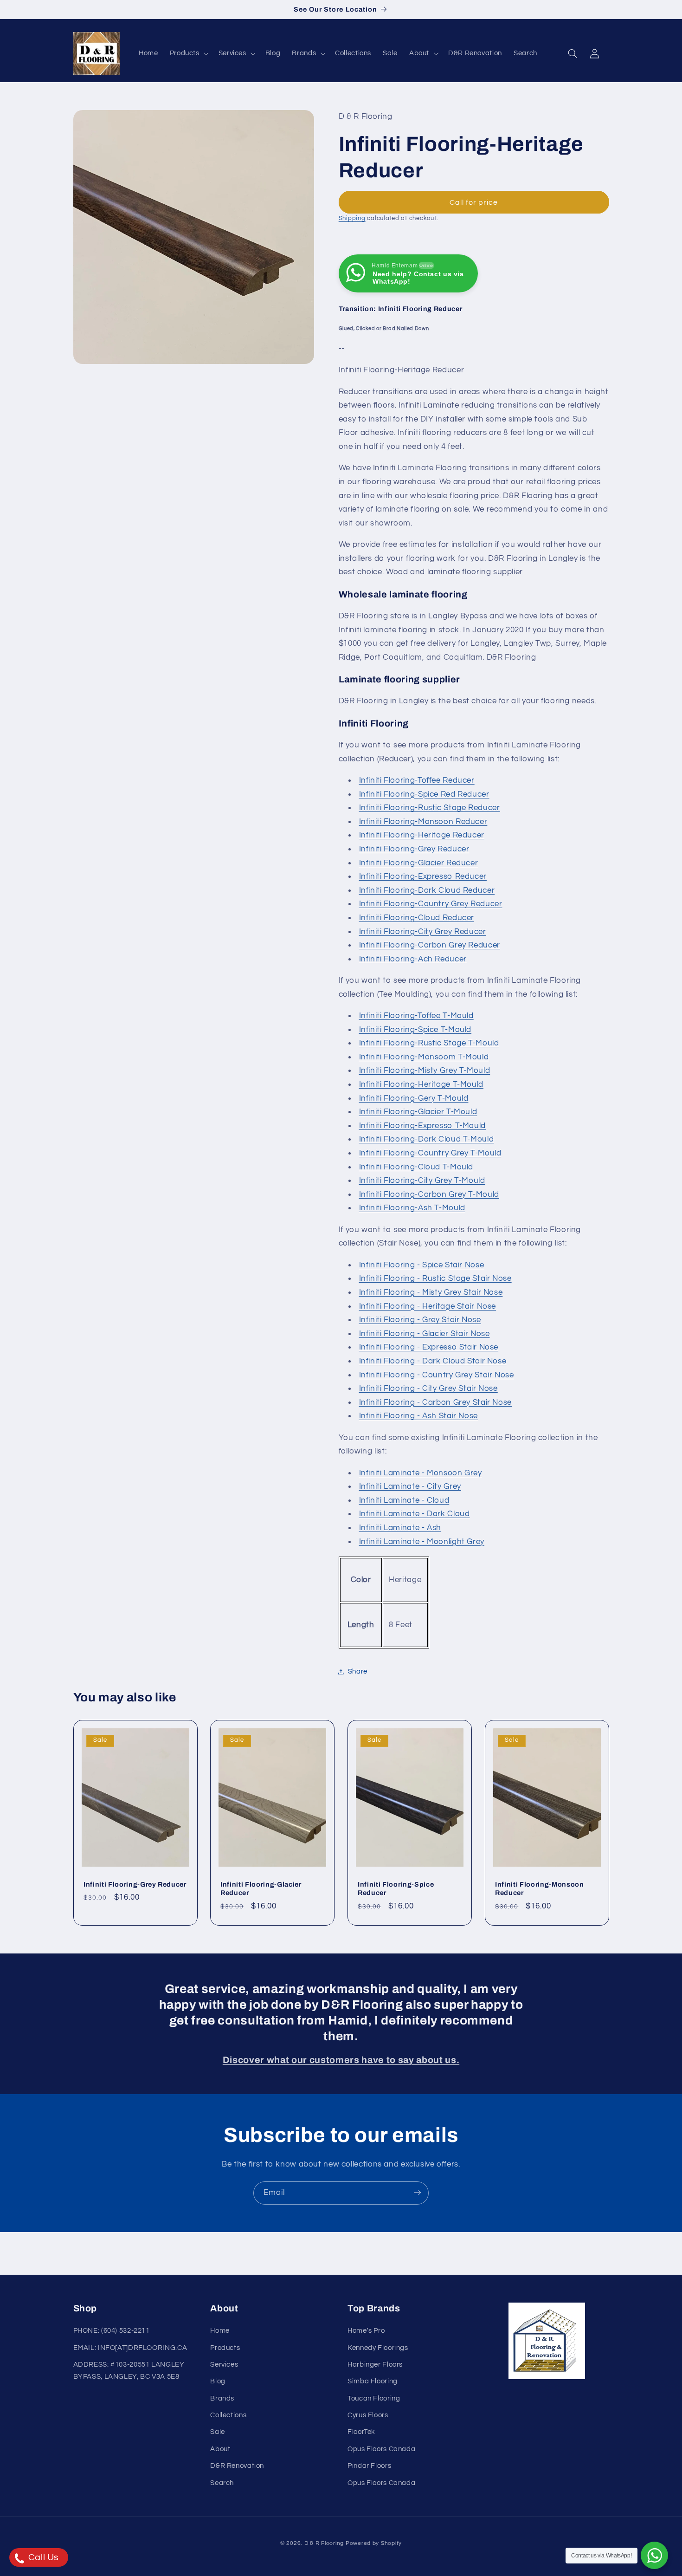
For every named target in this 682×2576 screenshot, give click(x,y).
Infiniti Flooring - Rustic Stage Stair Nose (435, 1279)
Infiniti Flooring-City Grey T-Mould (422, 1181)
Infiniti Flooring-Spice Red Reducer (424, 794)
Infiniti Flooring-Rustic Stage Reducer (430, 808)
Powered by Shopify (374, 2543)
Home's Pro (366, 2331)
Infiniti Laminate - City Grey (410, 1487)
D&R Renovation (237, 2466)
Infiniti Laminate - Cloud (404, 1500)
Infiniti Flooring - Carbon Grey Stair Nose (435, 1402)
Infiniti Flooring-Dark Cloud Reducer (427, 890)
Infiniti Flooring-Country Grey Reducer (431, 904)
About (220, 2449)
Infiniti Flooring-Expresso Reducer (423, 876)
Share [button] (358, 1671)
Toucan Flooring (374, 2398)
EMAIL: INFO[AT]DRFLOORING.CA (130, 2348)
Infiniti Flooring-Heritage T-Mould (421, 1084)
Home (220, 2331)
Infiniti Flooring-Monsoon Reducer (423, 822)
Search (222, 2483)
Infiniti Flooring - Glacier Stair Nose (425, 1334)
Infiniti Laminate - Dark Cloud (415, 1514)
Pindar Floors (369, 2466)
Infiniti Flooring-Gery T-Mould (414, 1098)
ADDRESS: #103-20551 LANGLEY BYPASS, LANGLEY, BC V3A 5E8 (129, 2371)
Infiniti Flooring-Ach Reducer (413, 959)
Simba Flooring (373, 2382)
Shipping (352, 219)
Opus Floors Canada (381, 2449)
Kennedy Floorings (378, 2348)
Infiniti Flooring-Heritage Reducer (422, 836)
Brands (222, 2398)
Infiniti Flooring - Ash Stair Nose (418, 1416)
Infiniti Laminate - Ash (400, 1528)
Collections (228, 2416)
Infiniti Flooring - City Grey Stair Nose (428, 1389)
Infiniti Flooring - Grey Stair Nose (420, 1320)
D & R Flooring (324, 2543)
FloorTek (361, 2432)
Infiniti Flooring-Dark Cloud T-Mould (427, 1140)
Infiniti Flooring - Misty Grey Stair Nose (431, 1292)
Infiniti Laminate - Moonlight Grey (422, 1542)
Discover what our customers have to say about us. (341, 2060)
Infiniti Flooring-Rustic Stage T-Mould (429, 1044)
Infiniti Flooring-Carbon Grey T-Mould (429, 1194)
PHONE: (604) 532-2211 (112, 2331)
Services (224, 2365)
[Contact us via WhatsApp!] (654, 2555)
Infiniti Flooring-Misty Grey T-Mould (425, 1071)
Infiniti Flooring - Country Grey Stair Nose (437, 1375)
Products (225, 2348)
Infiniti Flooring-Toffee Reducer (417, 780)
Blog (218, 2382)
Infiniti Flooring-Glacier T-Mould (418, 1112)
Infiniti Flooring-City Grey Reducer (423, 932)
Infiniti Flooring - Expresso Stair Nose (429, 1348)
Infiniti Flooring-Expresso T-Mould (422, 1126)
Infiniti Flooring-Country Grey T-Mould (430, 1153)
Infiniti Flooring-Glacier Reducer (419, 863)
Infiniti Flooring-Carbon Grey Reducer (430, 945)
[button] (188, 53)
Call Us (42, 2557)
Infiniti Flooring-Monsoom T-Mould (424, 1057)
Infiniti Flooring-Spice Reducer (396, 1888)
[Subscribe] (418, 2193)
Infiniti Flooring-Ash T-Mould (412, 1208)
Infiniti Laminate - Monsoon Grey (421, 1473)
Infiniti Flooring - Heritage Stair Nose (428, 1306)
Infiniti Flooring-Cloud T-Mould (416, 1167)
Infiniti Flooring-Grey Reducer (414, 849)
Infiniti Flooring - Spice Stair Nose (422, 1265)
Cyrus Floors (368, 2416)
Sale (218, 2432)
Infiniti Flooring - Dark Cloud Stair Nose (433, 1361)
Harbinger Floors (375, 2365)
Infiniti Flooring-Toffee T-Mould (416, 1016)
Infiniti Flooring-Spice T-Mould (415, 1030)
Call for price (474, 202)
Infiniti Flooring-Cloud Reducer (417, 918)
